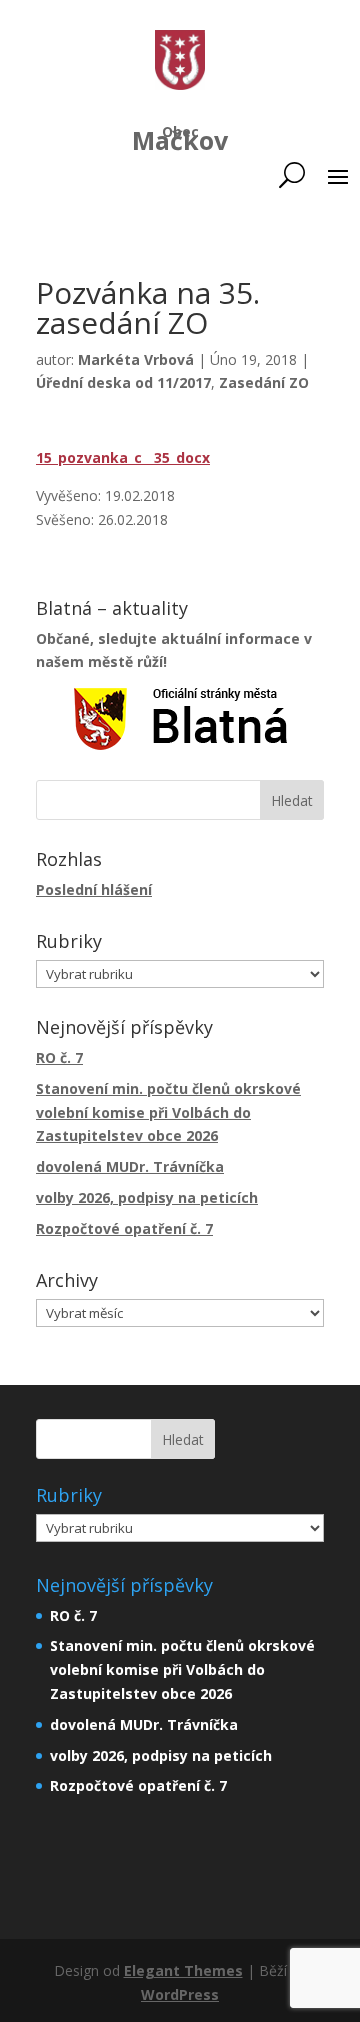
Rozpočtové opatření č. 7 (124, 1228)
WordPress (180, 1994)
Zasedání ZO (264, 382)
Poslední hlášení (94, 889)
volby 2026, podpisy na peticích (147, 1197)
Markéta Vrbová (136, 359)
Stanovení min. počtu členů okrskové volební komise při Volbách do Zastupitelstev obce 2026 (168, 1112)
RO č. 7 (59, 1057)
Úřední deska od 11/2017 (123, 382)
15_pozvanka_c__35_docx (123, 457)
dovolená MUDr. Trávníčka (130, 1166)
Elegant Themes (183, 1970)
